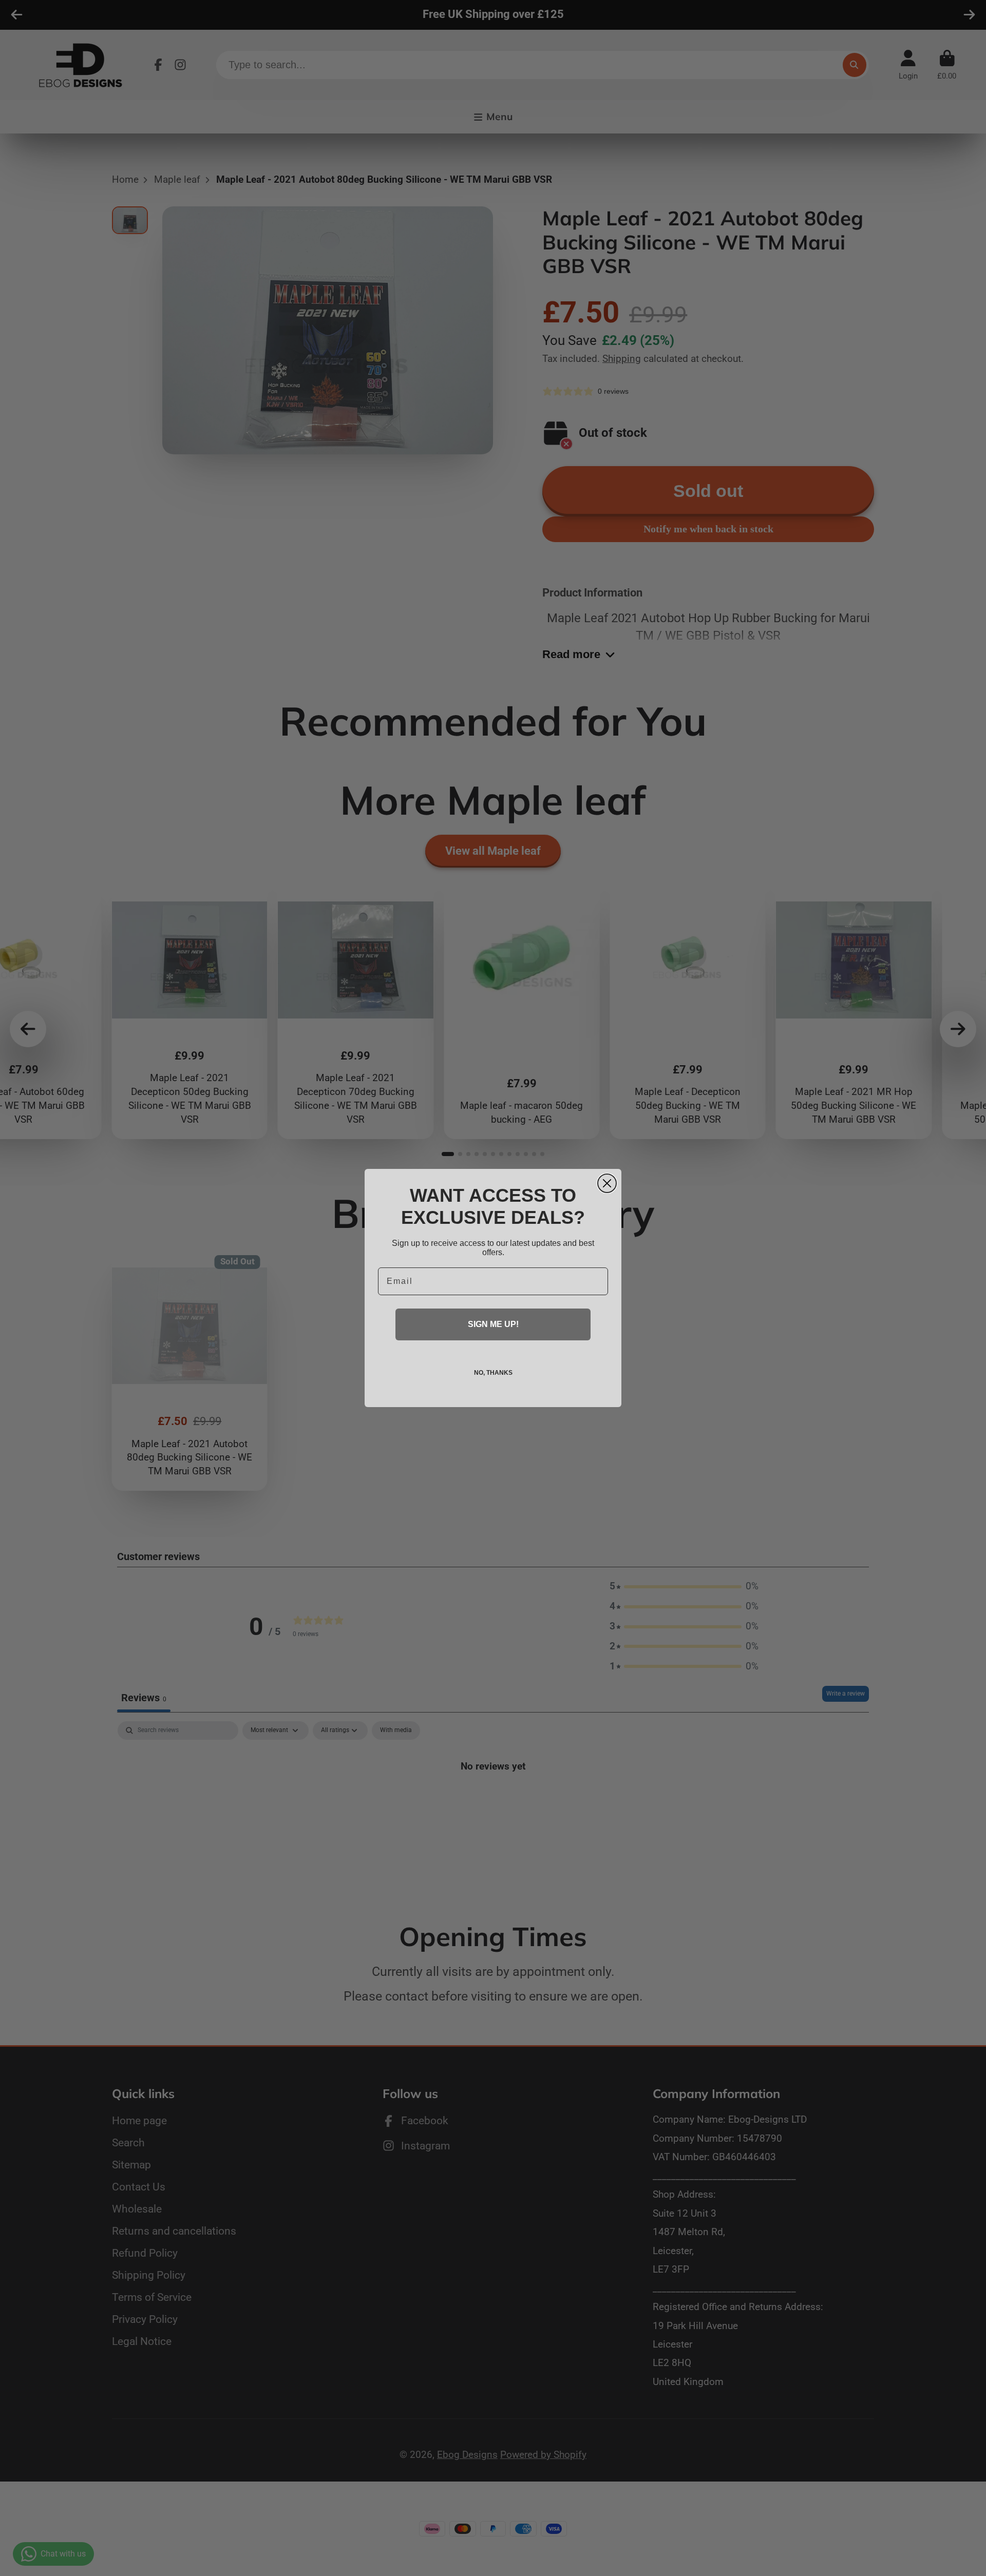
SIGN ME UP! (493, 1324)
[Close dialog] (607, 1183)
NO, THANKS (493, 1373)
